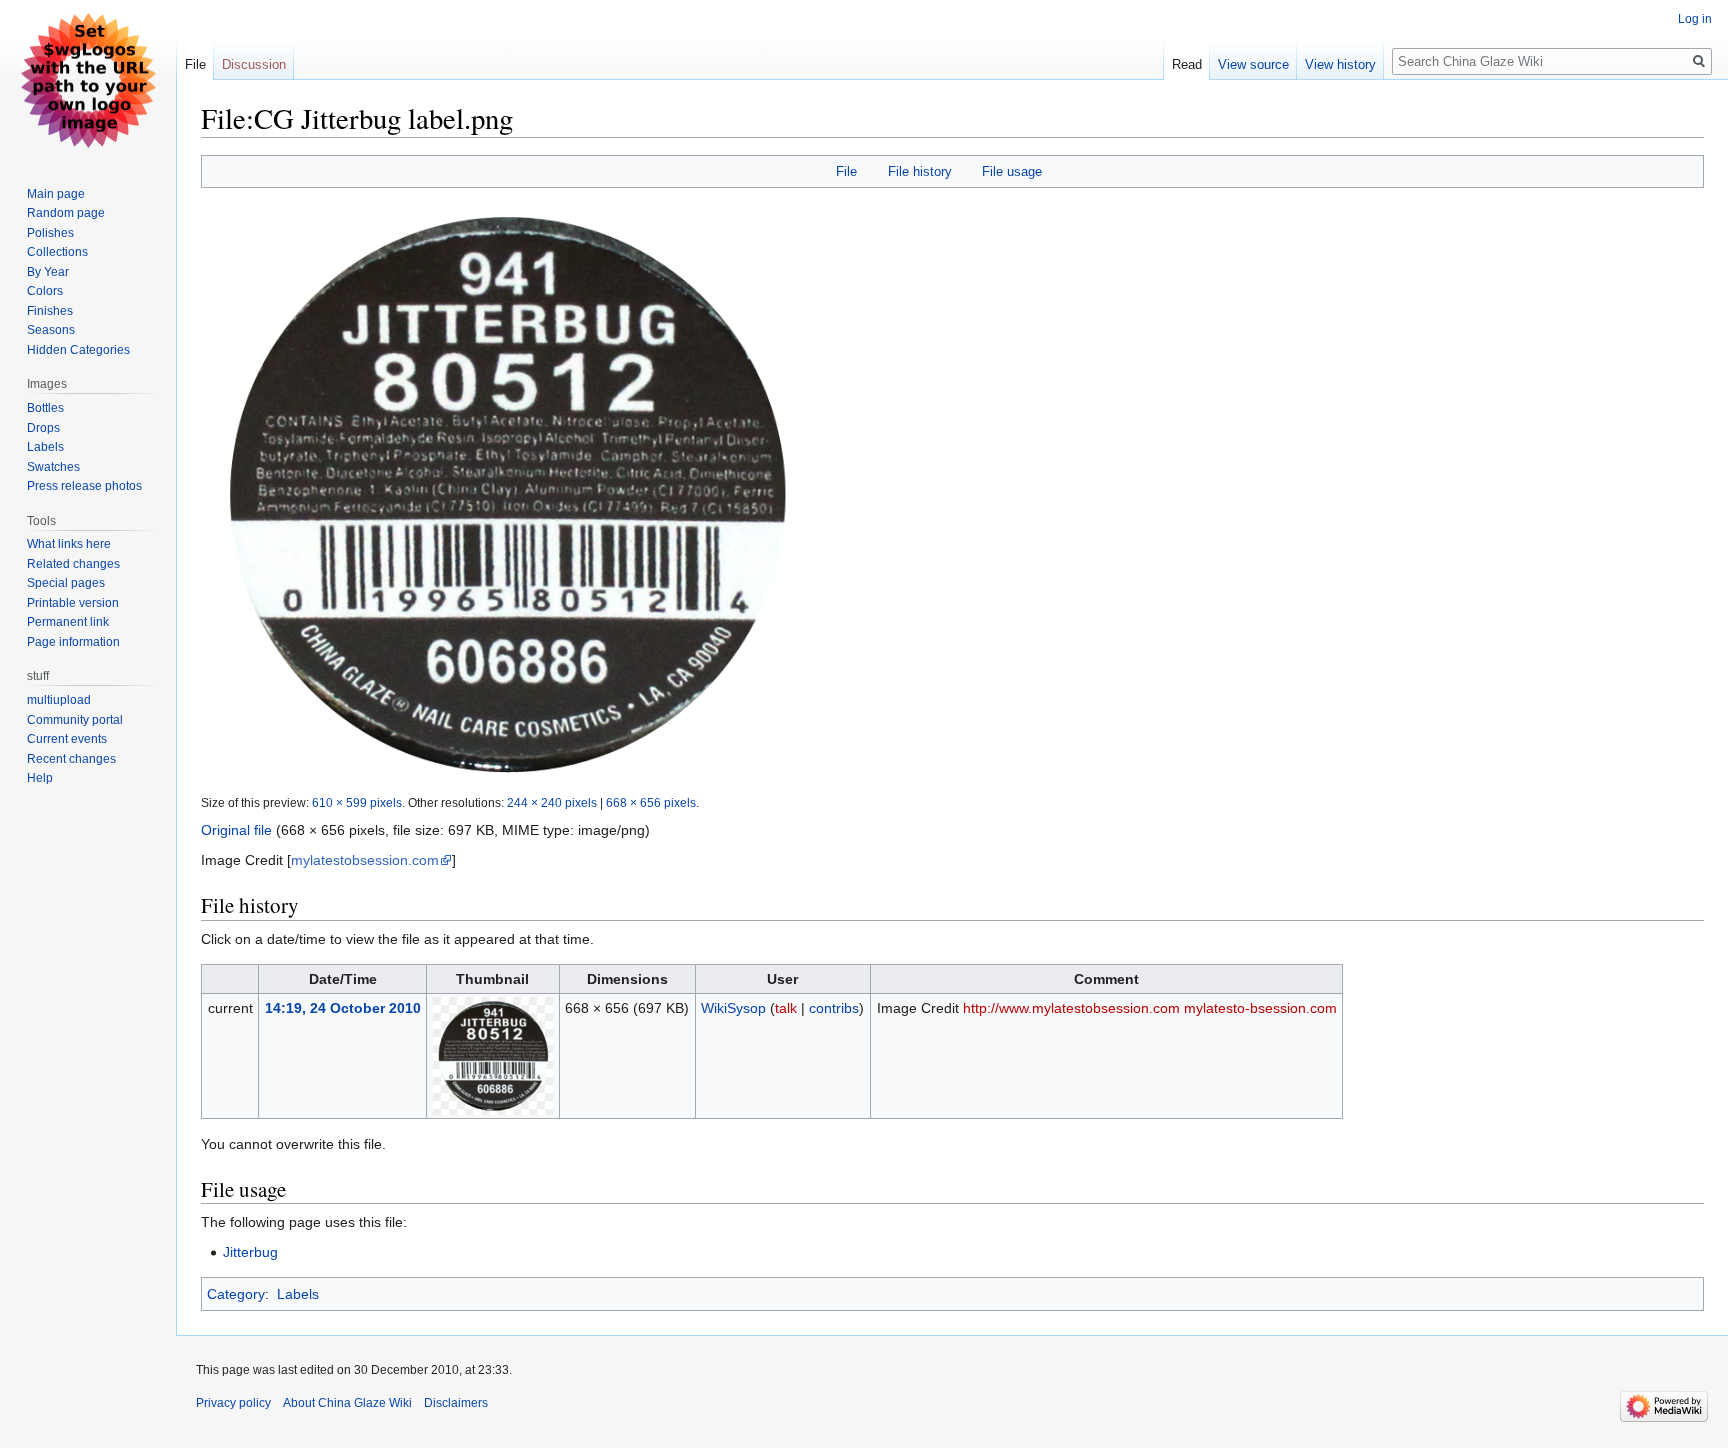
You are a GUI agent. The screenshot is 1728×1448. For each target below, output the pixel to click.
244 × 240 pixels (552, 802)
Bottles (45, 408)
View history (1340, 64)
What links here (69, 544)
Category (236, 1294)
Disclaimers (456, 1403)
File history (920, 171)
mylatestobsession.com (365, 860)
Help (40, 778)
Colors (45, 291)
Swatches (53, 467)
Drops (43, 428)
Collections (57, 252)
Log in (1695, 19)
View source (1253, 64)
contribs (834, 1008)
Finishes (50, 311)
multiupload (59, 700)
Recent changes (71, 759)
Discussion (254, 64)
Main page (56, 194)
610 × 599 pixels (357, 802)
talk (786, 1008)
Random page (66, 213)
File (846, 171)
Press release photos (84, 486)
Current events (67, 739)
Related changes (73, 564)
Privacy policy (233, 1403)
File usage (1012, 171)
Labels (298, 1294)
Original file (236, 830)
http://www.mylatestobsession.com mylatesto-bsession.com (1150, 1008)
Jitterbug (250, 1252)
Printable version (73, 603)
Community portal (75, 720)
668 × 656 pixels (651, 802)
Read (1187, 64)
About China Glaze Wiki (347, 1403)
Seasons (51, 330)
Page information (73, 642)
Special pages (66, 583)
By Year (48, 272)
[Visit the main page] (88, 80)
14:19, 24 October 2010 (343, 1008)
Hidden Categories (78, 350)
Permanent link (68, 622)
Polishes (50, 233)
